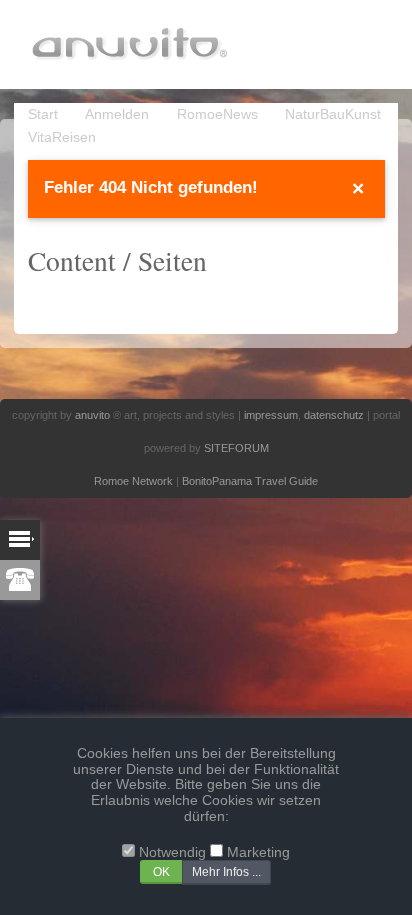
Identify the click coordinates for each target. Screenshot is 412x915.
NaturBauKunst (333, 114)
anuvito (92, 415)
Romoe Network (133, 481)
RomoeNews (217, 114)
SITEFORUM (236, 448)
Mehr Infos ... (226, 872)
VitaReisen (62, 137)
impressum (271, 415)
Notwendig (172, 852)
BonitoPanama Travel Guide (250, 481)
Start (43, 114)
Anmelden (117, 114)
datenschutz (334, 415)
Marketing (258, 852)
